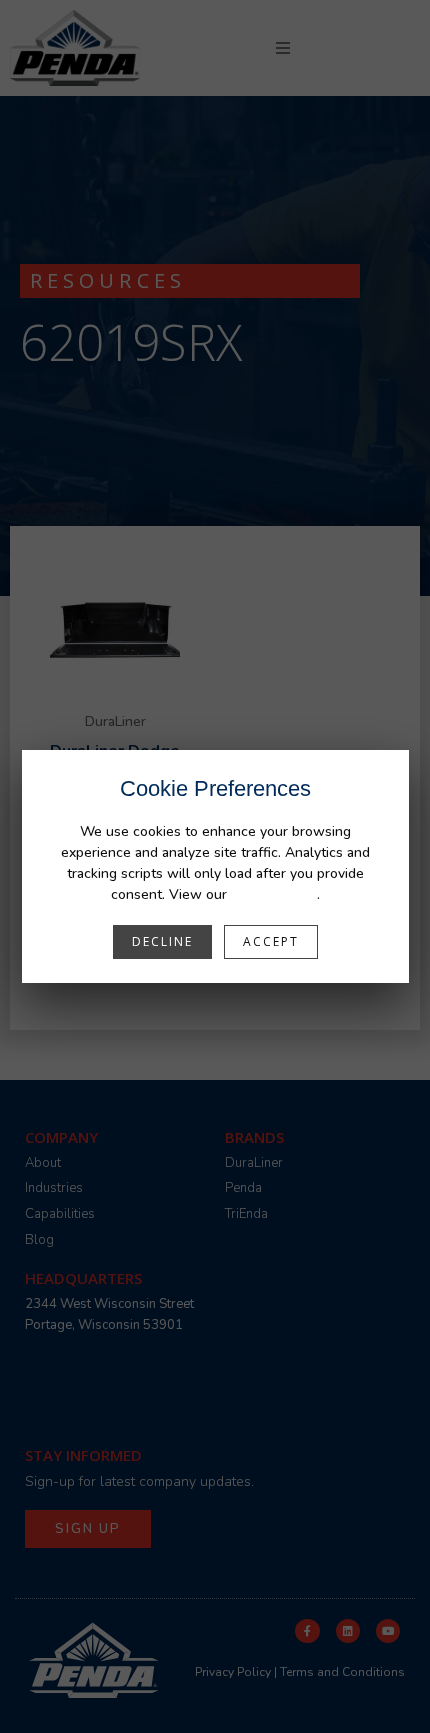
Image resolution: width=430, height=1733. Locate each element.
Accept (271, 941)
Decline (162, 941)
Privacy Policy (274, 894)
